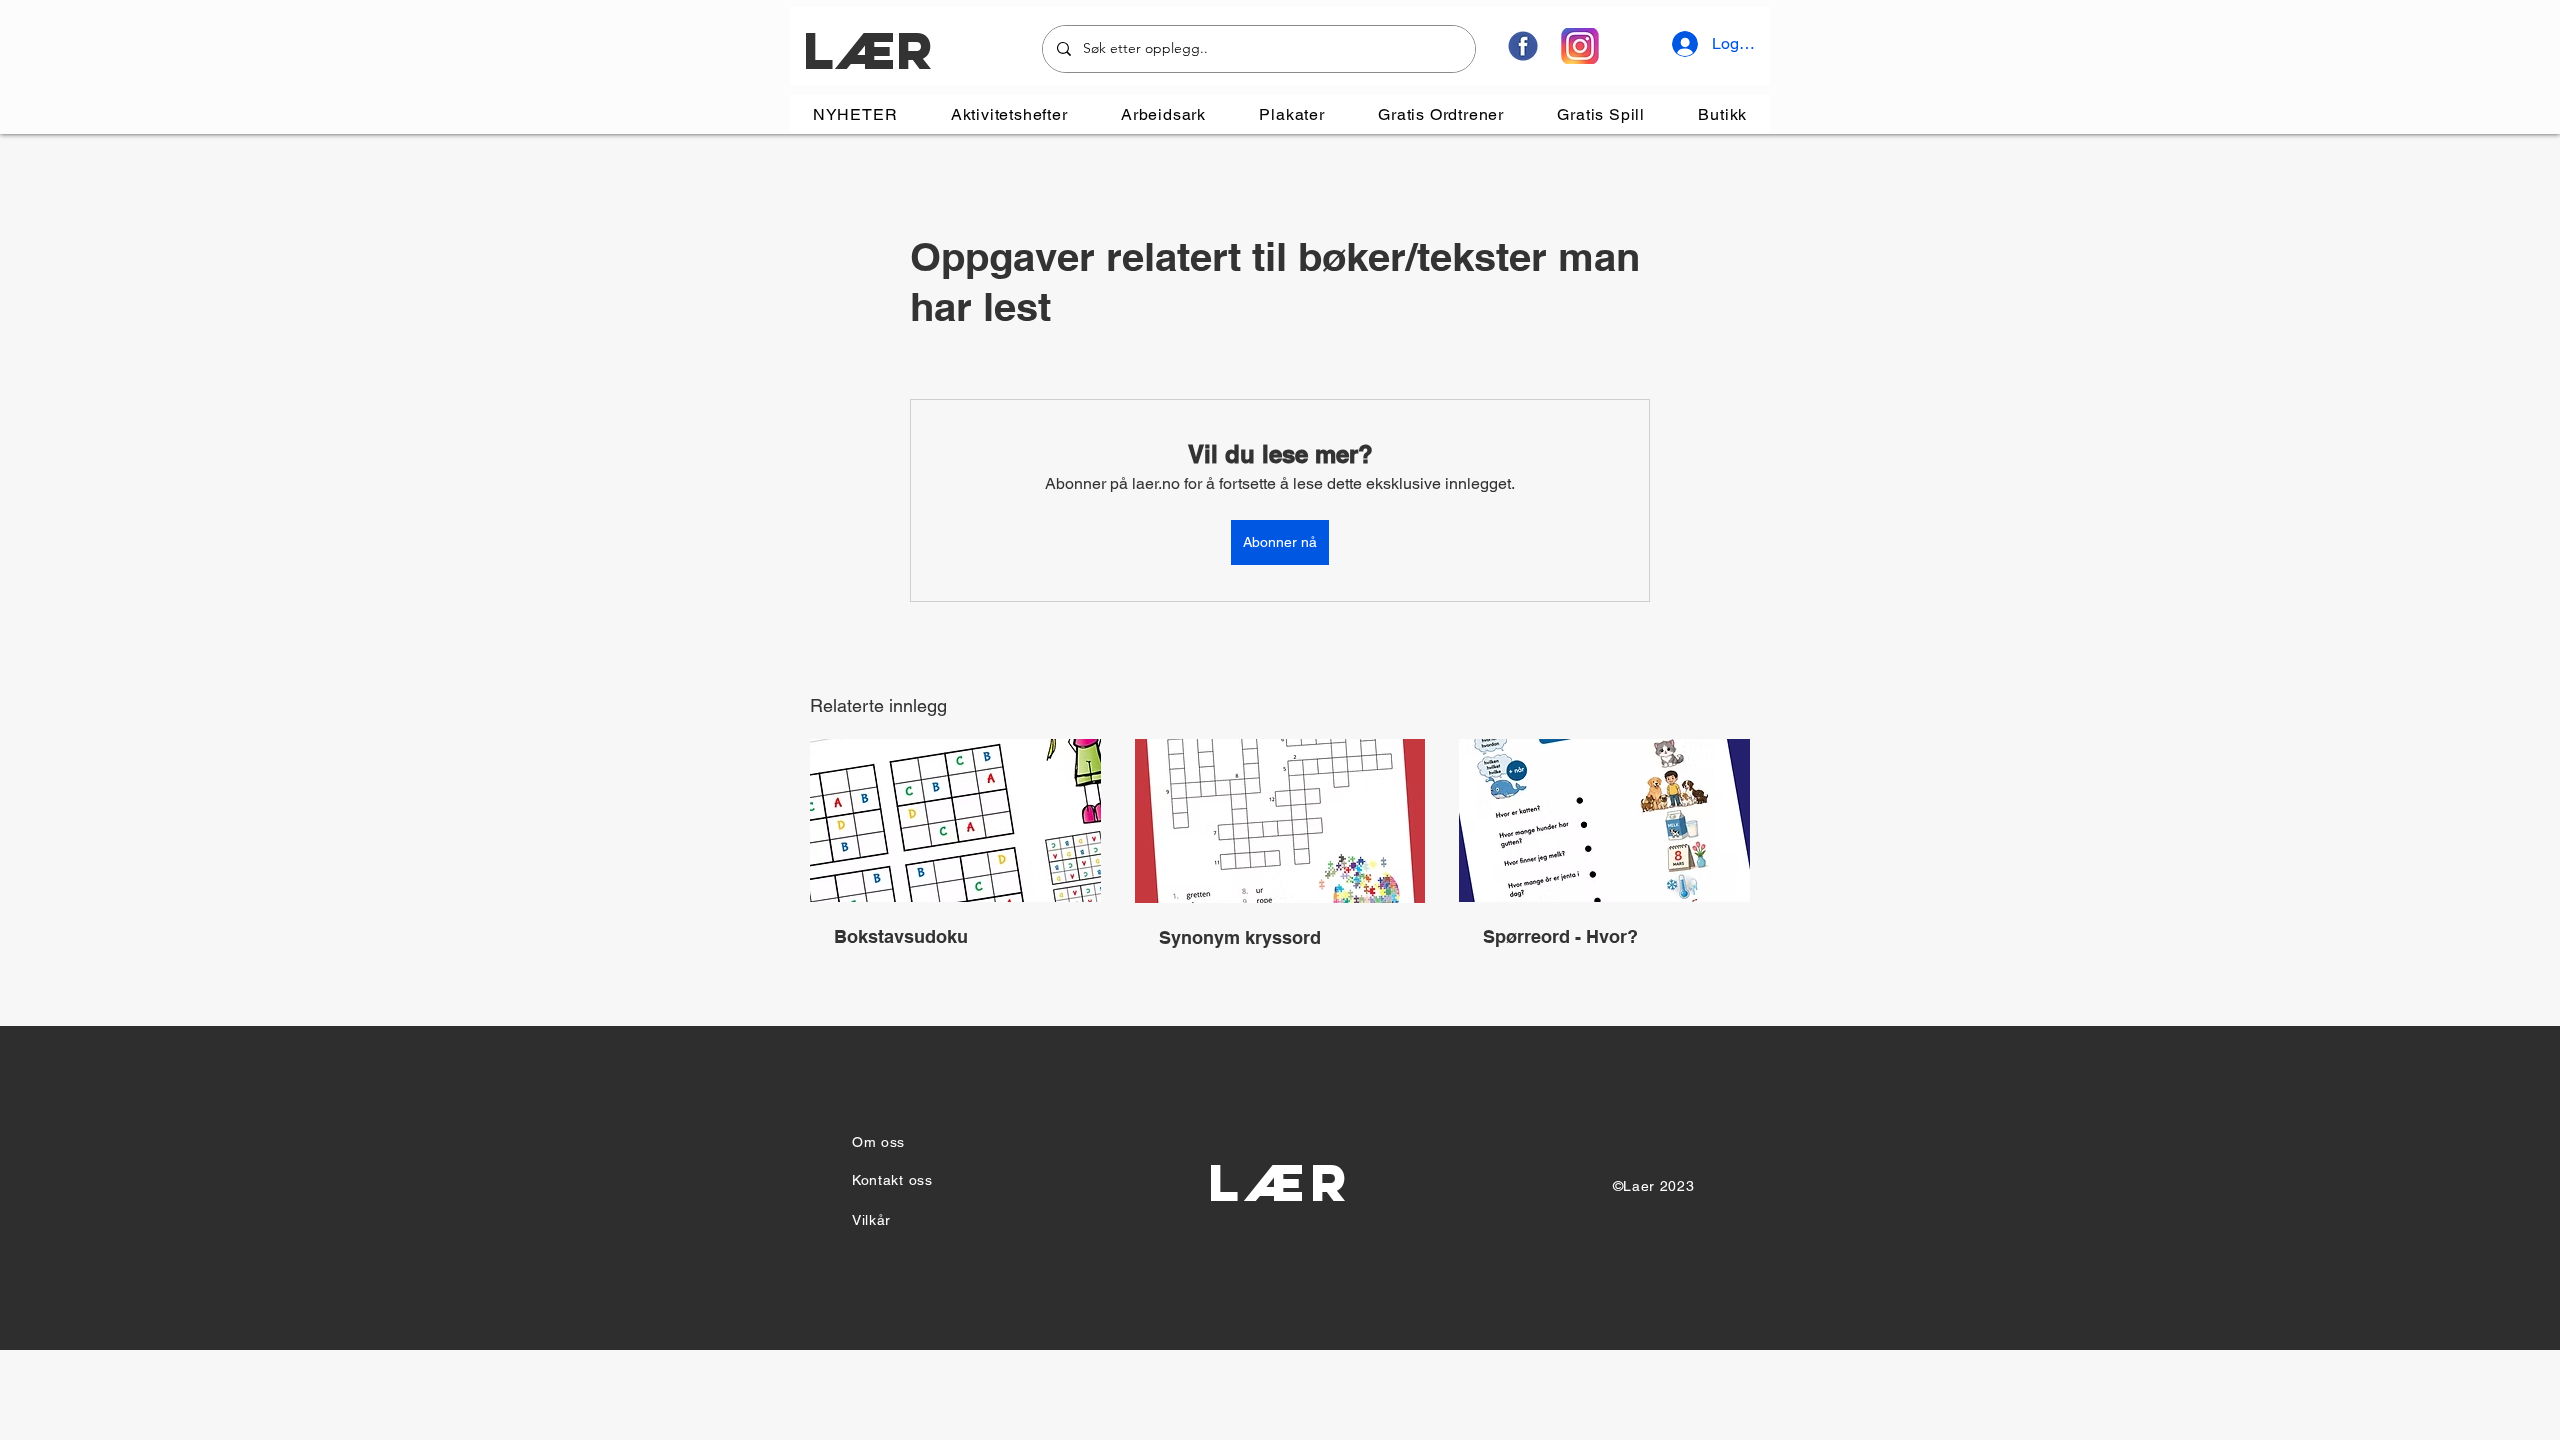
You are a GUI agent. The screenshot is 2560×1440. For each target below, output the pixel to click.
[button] (1009, 114)
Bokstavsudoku (901, 936)
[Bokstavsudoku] (955, 820)
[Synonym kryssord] (1280, 821)
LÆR (867, 50)
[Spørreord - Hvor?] (1604, 820)
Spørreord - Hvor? (1560, 936)
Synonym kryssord (1240, 937)
